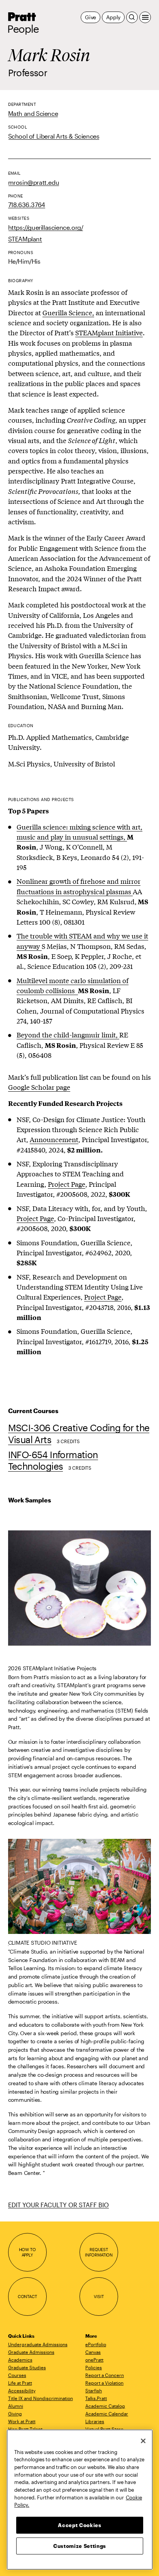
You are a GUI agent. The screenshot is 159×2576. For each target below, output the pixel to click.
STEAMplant (25, 239)
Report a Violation (104, 2383)
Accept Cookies (79, 2525)
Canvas (93, 2352)
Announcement (54, 1139)
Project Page (67, 1184)
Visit (99, 2296)
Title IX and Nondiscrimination (41, 2398)
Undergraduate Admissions (38, 2344)
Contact (27, 2296)
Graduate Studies (27, 2367)
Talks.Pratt (96, 2398)
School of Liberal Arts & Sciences (54, 136)
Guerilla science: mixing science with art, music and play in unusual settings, (79, 832)
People (23, 29)
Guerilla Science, (68, 312)
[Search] (132, 17)
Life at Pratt (20, 2383)
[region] (80, 2500)
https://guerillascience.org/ (46, 227)
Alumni (16, 2406)
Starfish (94, 2390)
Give (90, 17)
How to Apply (27, 2252)
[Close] (143, 2441)
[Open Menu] (145, 17)
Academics (20, 2360)
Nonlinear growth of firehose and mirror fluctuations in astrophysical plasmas (79, 886)
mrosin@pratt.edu (34, 182)
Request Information (99, 2252)
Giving (15, 2414)
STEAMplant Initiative (109, 332)
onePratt (94, 2360)
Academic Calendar (107, 2414)
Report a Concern (105, 2375)
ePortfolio (96, 2344)
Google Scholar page (39, 1087)
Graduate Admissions (31, 2352)
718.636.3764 (27, 205)
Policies (94, 2367)
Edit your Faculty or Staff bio (58, 2205)
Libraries (95, 2421)
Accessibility (22, 2390)
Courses (17, 2375)
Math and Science (33, 113)
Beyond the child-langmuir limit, (68, 1035)
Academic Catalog (105, 2406)
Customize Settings (80, 2546)
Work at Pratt (22, 2421)
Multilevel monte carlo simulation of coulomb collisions (73, 985)
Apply (113, 17)
